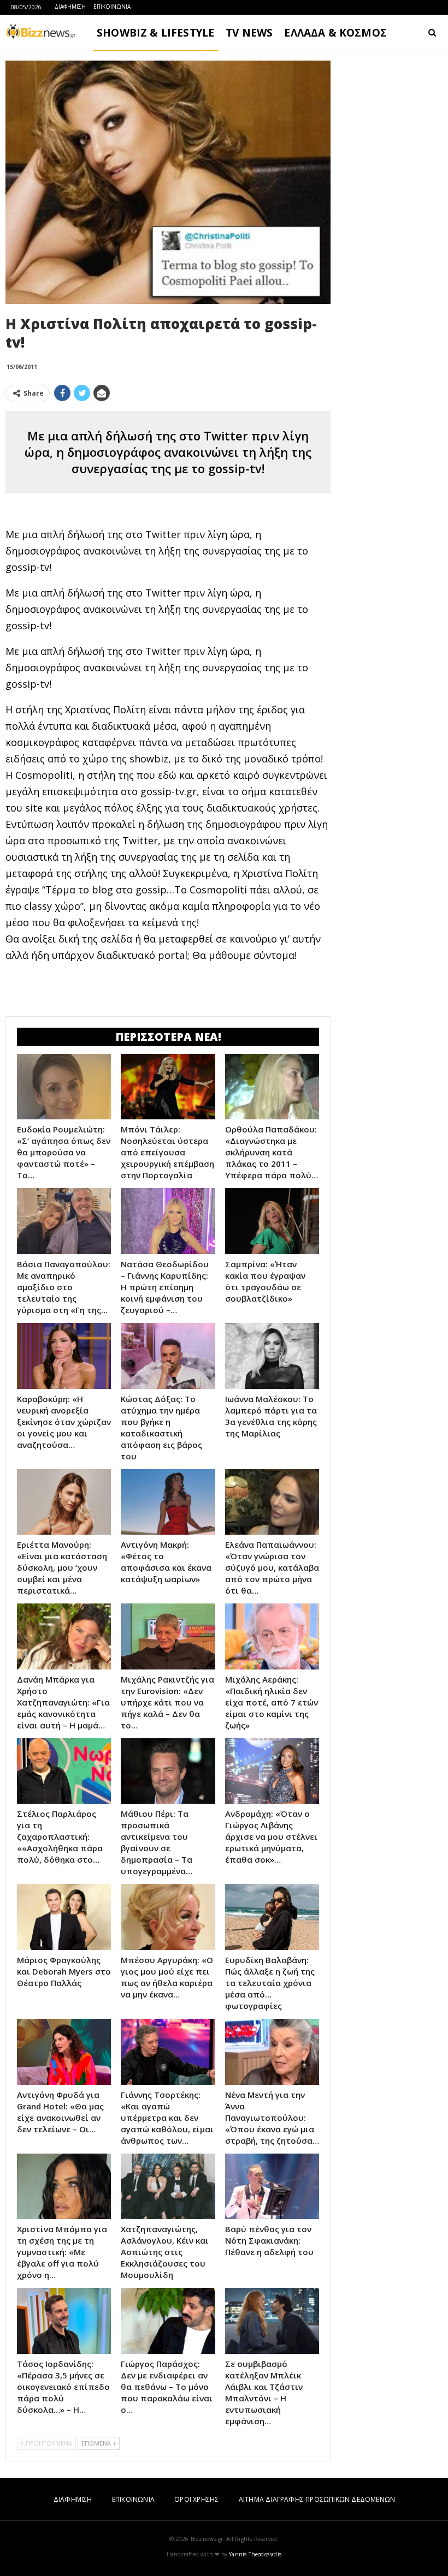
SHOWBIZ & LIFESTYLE (155, 33)
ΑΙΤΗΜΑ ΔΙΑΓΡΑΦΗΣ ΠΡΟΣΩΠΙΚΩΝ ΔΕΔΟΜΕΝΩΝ (317, 2499)
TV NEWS (249, 33)
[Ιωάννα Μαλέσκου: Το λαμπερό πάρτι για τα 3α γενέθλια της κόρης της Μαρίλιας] (272, 1356)
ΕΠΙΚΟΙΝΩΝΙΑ (112, 7)
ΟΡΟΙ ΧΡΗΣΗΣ (196, 2499)
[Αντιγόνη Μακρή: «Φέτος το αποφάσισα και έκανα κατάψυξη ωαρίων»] (168, 1502)
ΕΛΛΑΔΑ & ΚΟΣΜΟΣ (335, 33)
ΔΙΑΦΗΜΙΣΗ (70, 7)
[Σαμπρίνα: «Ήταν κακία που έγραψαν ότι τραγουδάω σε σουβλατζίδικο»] (272, 1221)
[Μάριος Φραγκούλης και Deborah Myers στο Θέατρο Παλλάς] (64, 1917)
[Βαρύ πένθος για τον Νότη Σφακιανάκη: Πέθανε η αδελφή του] (272, 2187)
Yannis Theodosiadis (255, 2554)
